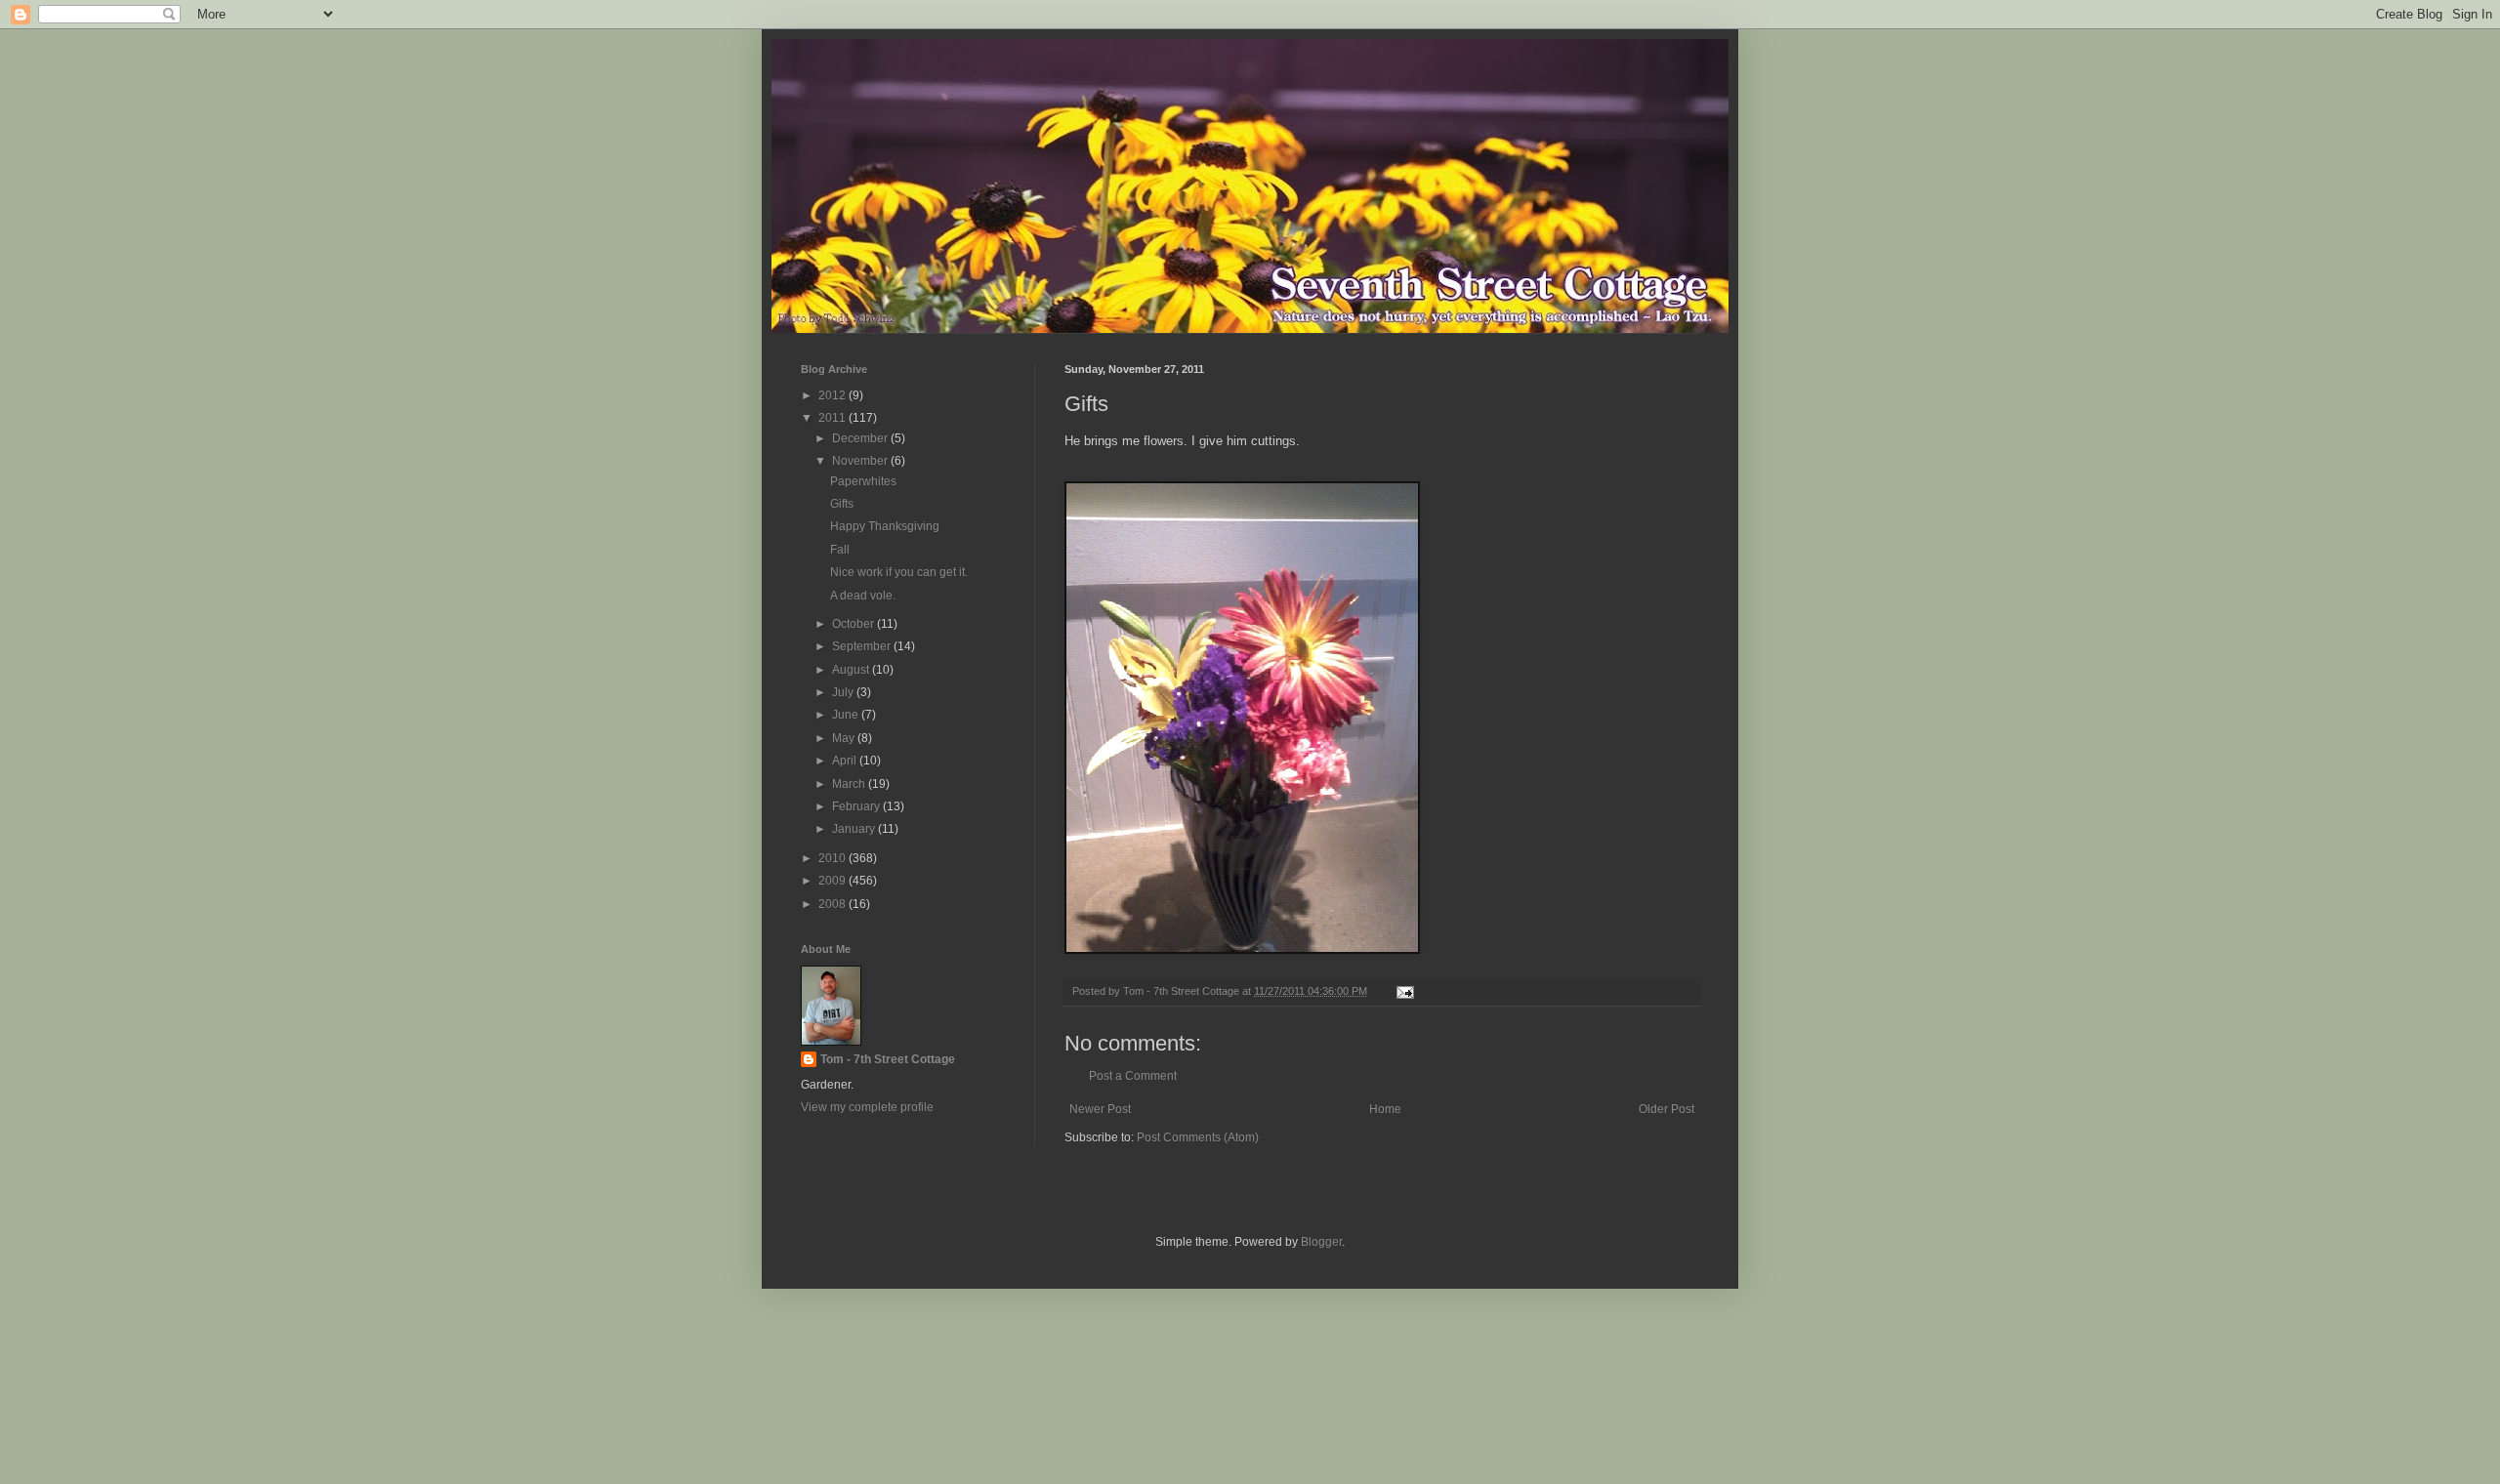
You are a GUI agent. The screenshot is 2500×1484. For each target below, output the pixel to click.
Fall (840, 550)
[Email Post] (1404, 991)
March (850, 784)
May (845, 738)
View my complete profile (867, 1107)
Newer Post (1100, 1109)
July (844, 692)
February (857, 806)
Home (1385, 1109)
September (863, 646)
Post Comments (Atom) (1198, 1137)
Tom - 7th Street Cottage (888, 1059)
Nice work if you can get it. (899, 572)
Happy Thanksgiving (885, 526)
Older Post (1667, 1109)
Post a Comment (1133, 1076)
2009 (833, 881)
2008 (833, 904)
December (861, 438)
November (861, 461)
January (855, 829)
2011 (833, 418)
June (847, 715)
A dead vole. (863, 596)
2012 (833, 395)
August (852, 670)
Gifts (842, 504)
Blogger (1321, 1242)
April (846, 761)
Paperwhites (863, 481)
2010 (833, 858)
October (854, 624)
